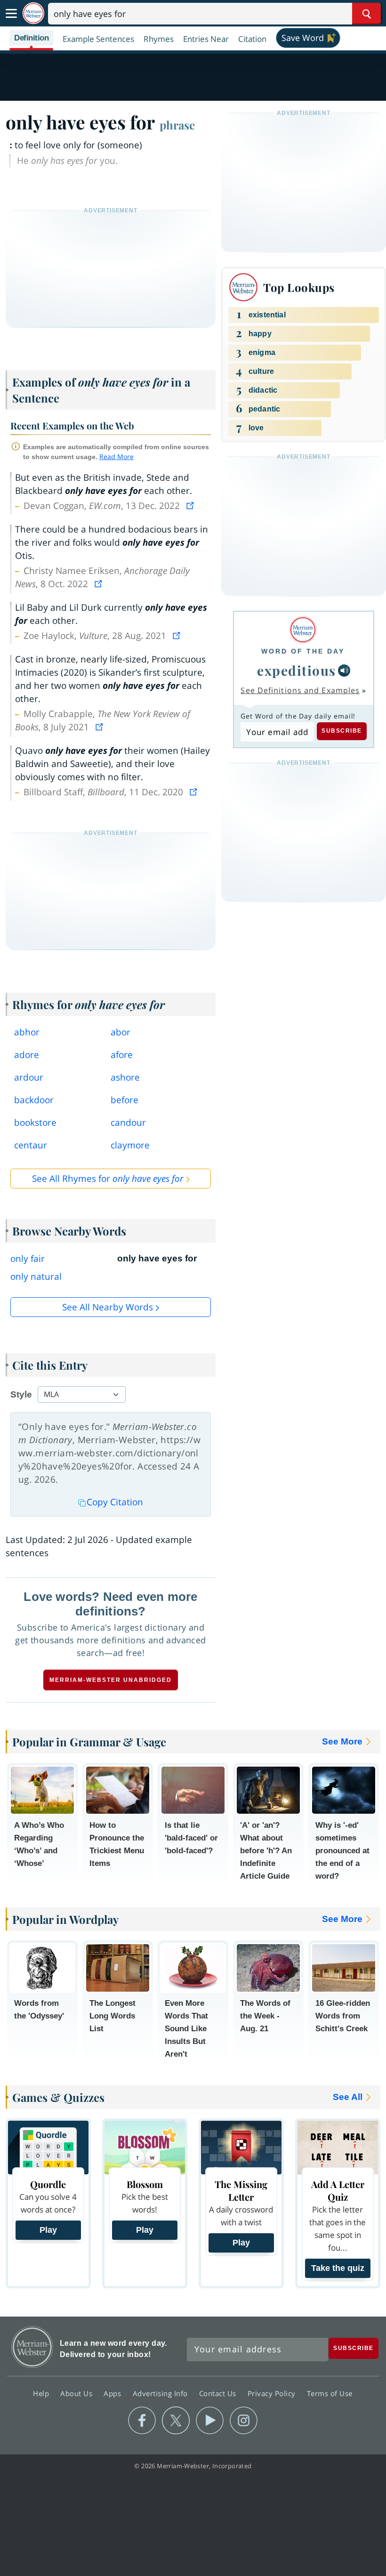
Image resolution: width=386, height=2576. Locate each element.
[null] (344, 670)
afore (122, 1055)
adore (27, 1055)
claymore (130, 1145)
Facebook (142, 2421)
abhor (27, 1032)
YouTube (210, 2421)
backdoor (34, 1100)
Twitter (176, 2421)
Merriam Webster (32, 2347)
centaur (31, 1145)
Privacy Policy (273, 2393)
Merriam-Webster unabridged (111, 1680)
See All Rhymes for (108, 1179)
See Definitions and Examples (300, 690)
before (125, 1100)
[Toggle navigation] (11, 14)
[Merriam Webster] (303, 630)
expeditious (297, 670)
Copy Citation (115, 1502)
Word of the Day (303, 651)
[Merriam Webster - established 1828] (33, 13)
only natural (36, 1276)
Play (48, 2230)
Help (42, 2393)
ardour (29, 1077)
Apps (113, 2393)
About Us (77, 2393)
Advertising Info (161, 2393)
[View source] (191, 506)
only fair (28, 1259)
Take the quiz (338, 2268)
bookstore (35, 1122)
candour (128, 1122)
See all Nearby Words (108, 1307)
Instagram (244, 2421)
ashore (125, 1077)
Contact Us (219, 2393)
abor (121, 1032)
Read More (117, 456)
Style (21, 1394)
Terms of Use (330, 2393)
